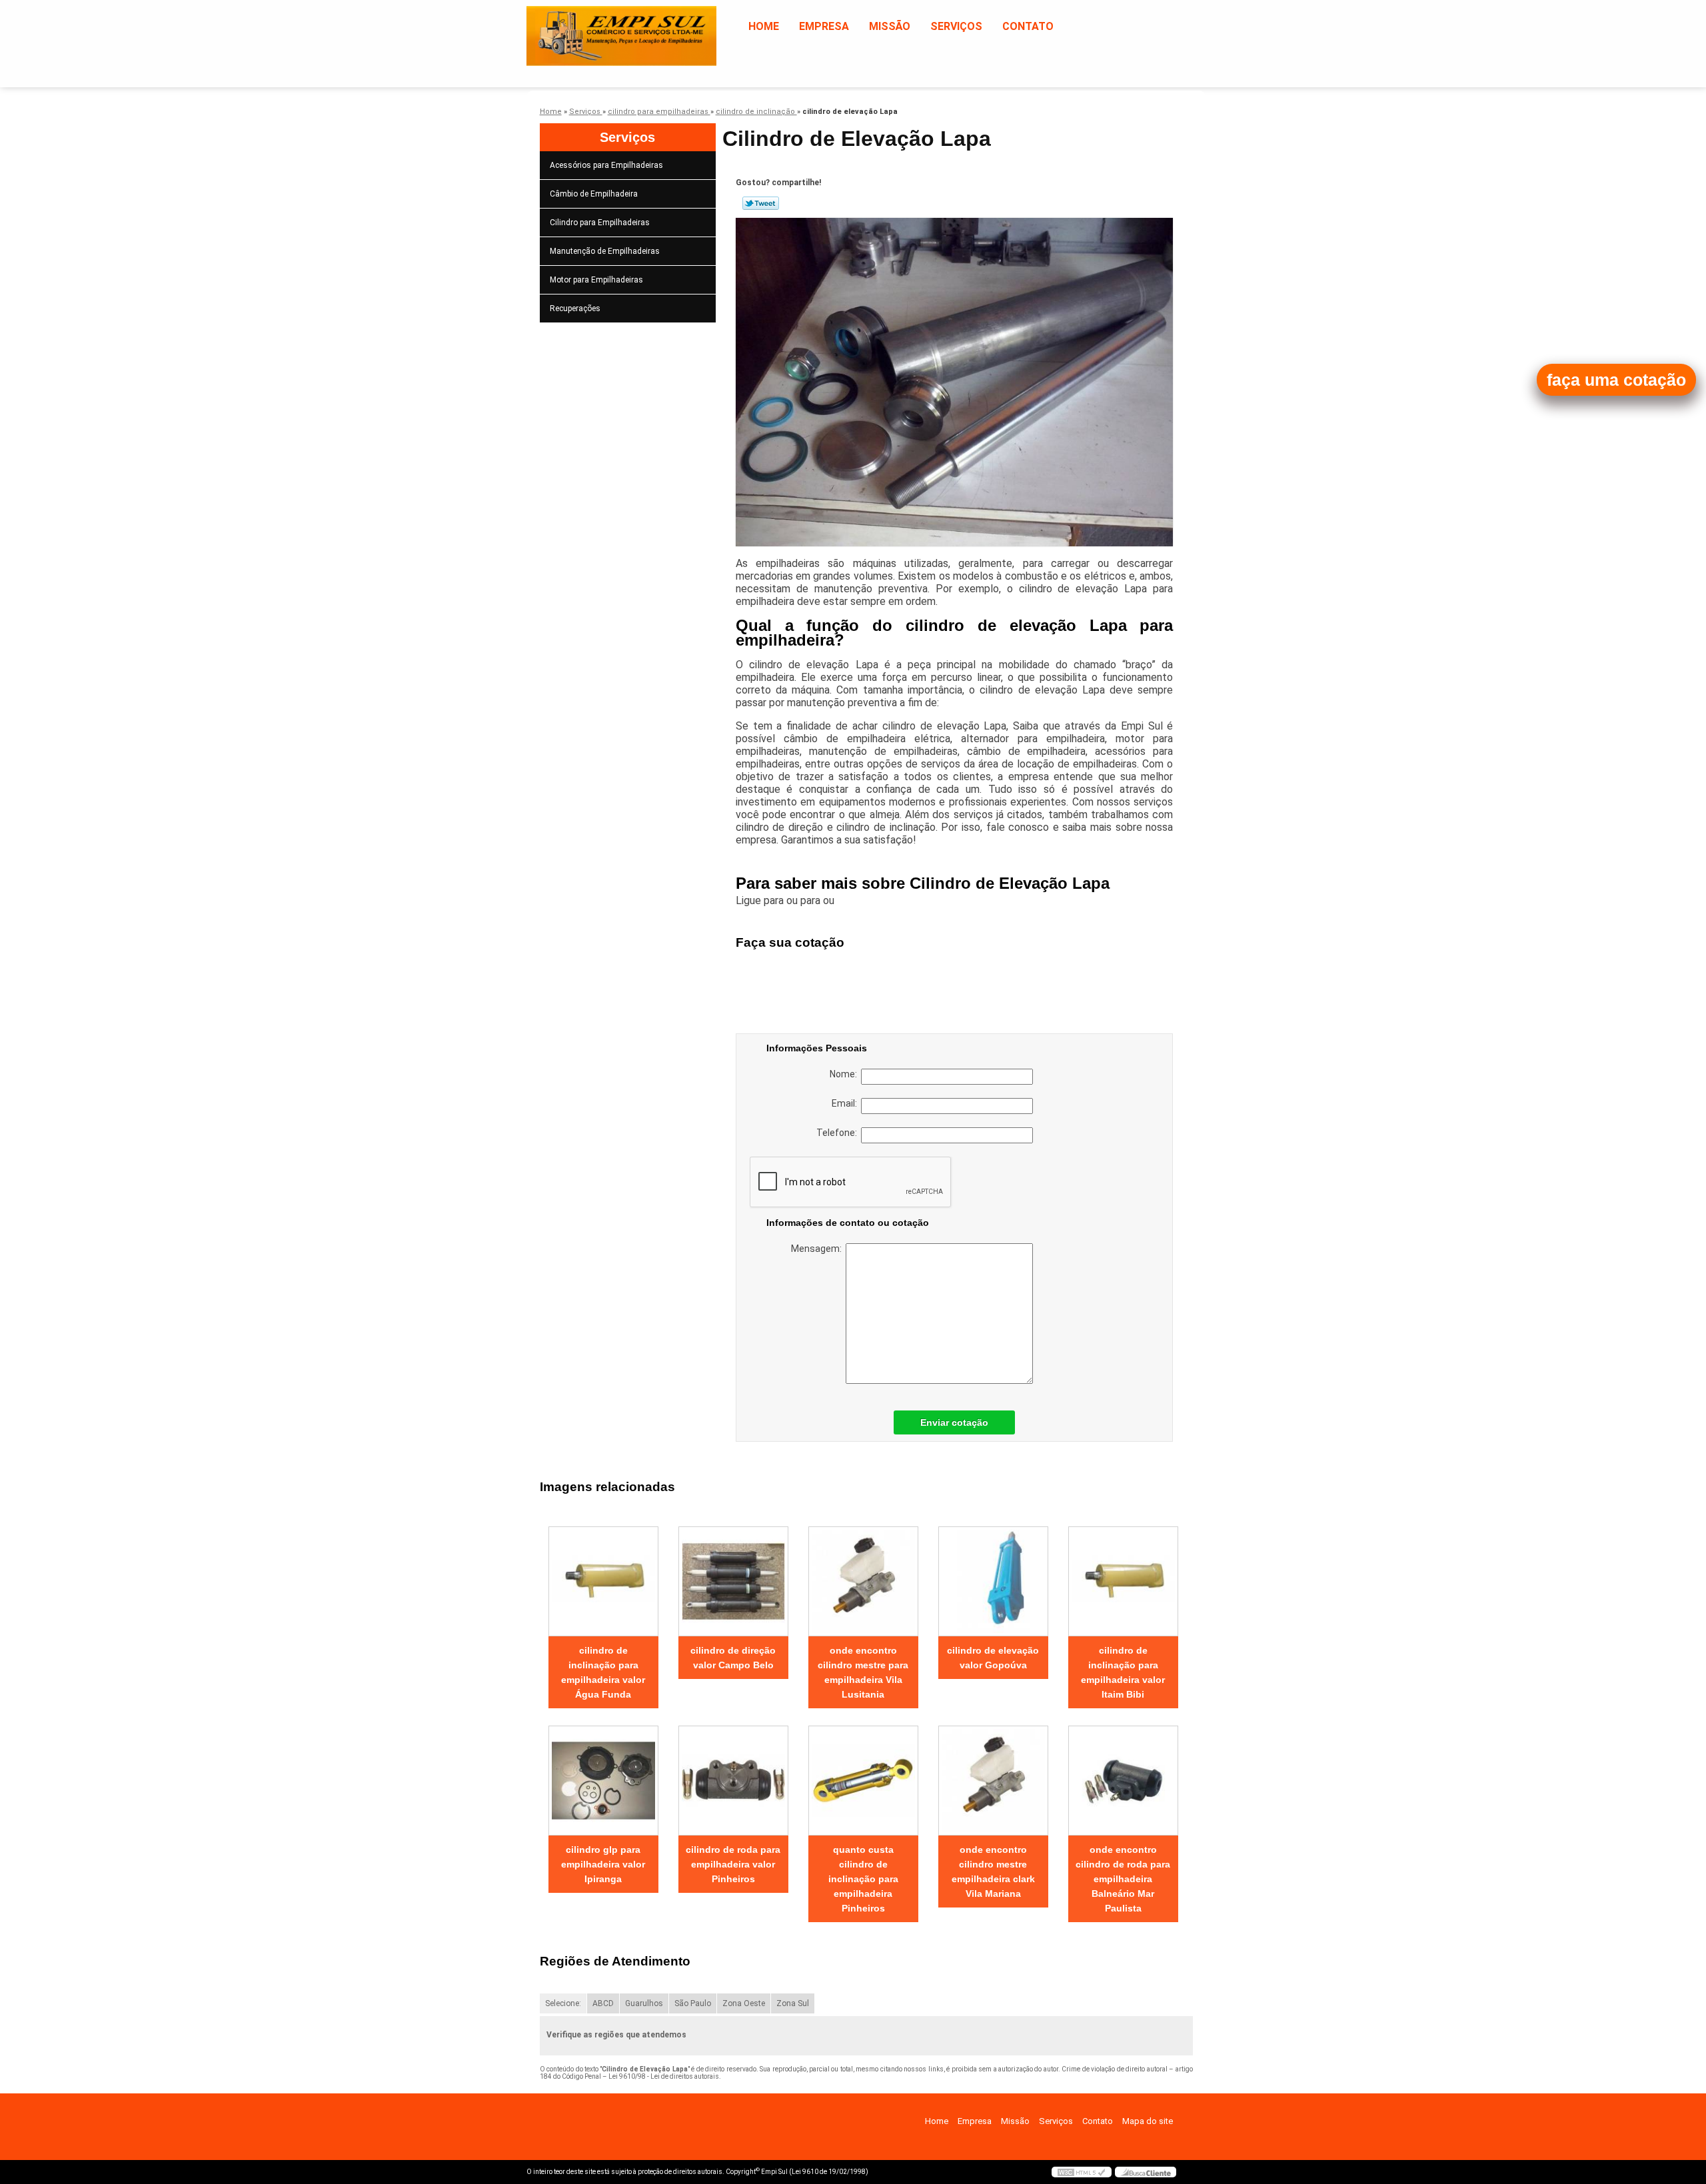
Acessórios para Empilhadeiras (606, 165)
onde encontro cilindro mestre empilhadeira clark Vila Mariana (993, 1872)
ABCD (603, 2003)
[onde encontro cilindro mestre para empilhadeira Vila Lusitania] (863, 1581)
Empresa (824, 26)
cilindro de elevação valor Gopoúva (993, 1658)
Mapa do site (1148, 2121)
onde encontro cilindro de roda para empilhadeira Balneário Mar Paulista (1123, 1879)
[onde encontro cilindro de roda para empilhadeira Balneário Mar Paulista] (1123, 1781)
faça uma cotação (1616, 380)
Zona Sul (793, 2003)
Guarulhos (644, 2003)
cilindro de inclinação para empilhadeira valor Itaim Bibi (1123, 1672)
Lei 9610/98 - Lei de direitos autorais (664, 2076)
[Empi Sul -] (603, 27)
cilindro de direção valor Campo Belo (733, 1658)
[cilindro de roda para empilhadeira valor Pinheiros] (733, 1781)
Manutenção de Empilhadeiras (605, 251)
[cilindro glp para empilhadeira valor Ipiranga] (603, 1781)
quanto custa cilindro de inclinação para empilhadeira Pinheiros (863, 1879)
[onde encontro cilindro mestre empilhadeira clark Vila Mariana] (993, 1781)
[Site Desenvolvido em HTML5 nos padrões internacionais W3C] (1082, 2172)
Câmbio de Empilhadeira (594, 194)
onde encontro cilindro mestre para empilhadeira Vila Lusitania (863, 1672)
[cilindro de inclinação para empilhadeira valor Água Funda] (603, 1581)
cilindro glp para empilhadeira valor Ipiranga (603, 1864)
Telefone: (839, 1133)
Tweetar (761, 203)
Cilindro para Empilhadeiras (600, 223)
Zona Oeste (744, 2003)
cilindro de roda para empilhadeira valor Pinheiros (733, 1864)
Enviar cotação (954, 1422)
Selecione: (563, 2003)
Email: (846, 1103)
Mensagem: (818, 1249)
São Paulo (693, 2003)
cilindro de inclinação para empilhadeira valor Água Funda (603, 1672)
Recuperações (575, 308)
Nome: (845, 1074)
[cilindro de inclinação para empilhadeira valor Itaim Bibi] (1123, 1581)
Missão (890, 26)
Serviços (956, 26)
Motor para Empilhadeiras (596, 280)
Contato (1028, 26)
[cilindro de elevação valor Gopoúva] (993, 1581)
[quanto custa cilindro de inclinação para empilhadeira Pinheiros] (863, 1781)
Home (764, 26)
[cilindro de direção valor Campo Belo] (733, 1581)
